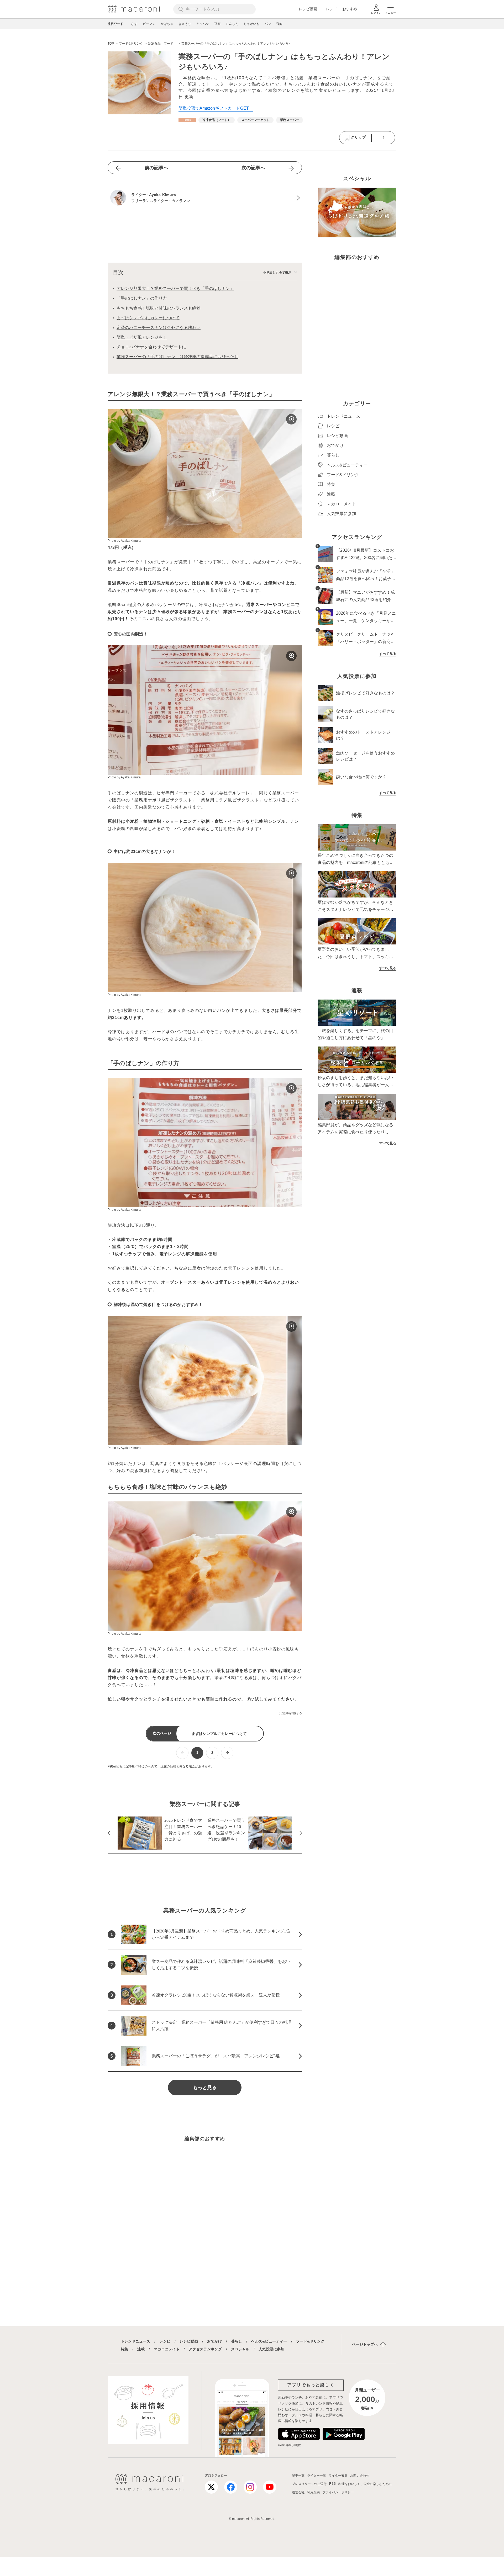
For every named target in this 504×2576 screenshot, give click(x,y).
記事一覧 (298, 2476)
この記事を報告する (290, 1713)
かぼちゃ (167, 24)
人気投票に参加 (271, 2349)
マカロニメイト (167, 2349)
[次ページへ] (227, 1753)
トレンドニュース (135, 2341)
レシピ (165, 2341)
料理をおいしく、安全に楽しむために (365, 2484)
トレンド (330, 9)
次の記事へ (253, 168)
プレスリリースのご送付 (309, 2484)
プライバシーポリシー (338, 2492)
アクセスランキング (205, 2349)
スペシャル (240, 2349)
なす (134, 24)
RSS (332, 2484)
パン (268, 24)
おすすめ (350, 9)
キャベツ (203, 24)
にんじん (232, 24)
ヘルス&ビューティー (269, 2341)
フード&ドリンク (310, 2341)
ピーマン (149, 24)
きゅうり (185, 24)
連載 (141, 2349)
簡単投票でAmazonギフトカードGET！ (216, 108)
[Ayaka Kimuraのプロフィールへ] (205, 198)
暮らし (237, 2341)
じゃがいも (251, 24)
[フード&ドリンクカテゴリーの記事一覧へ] (187, 120)
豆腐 (217, 24)
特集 (124, 2349)
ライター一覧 (317, 2476)
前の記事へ (156, 168)
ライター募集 (338, 2476)
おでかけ (214, 2341)
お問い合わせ (360, 2476)
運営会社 (298, 2492)
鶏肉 (279, 24)
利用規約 (313, 2492)
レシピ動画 (308, 9)
